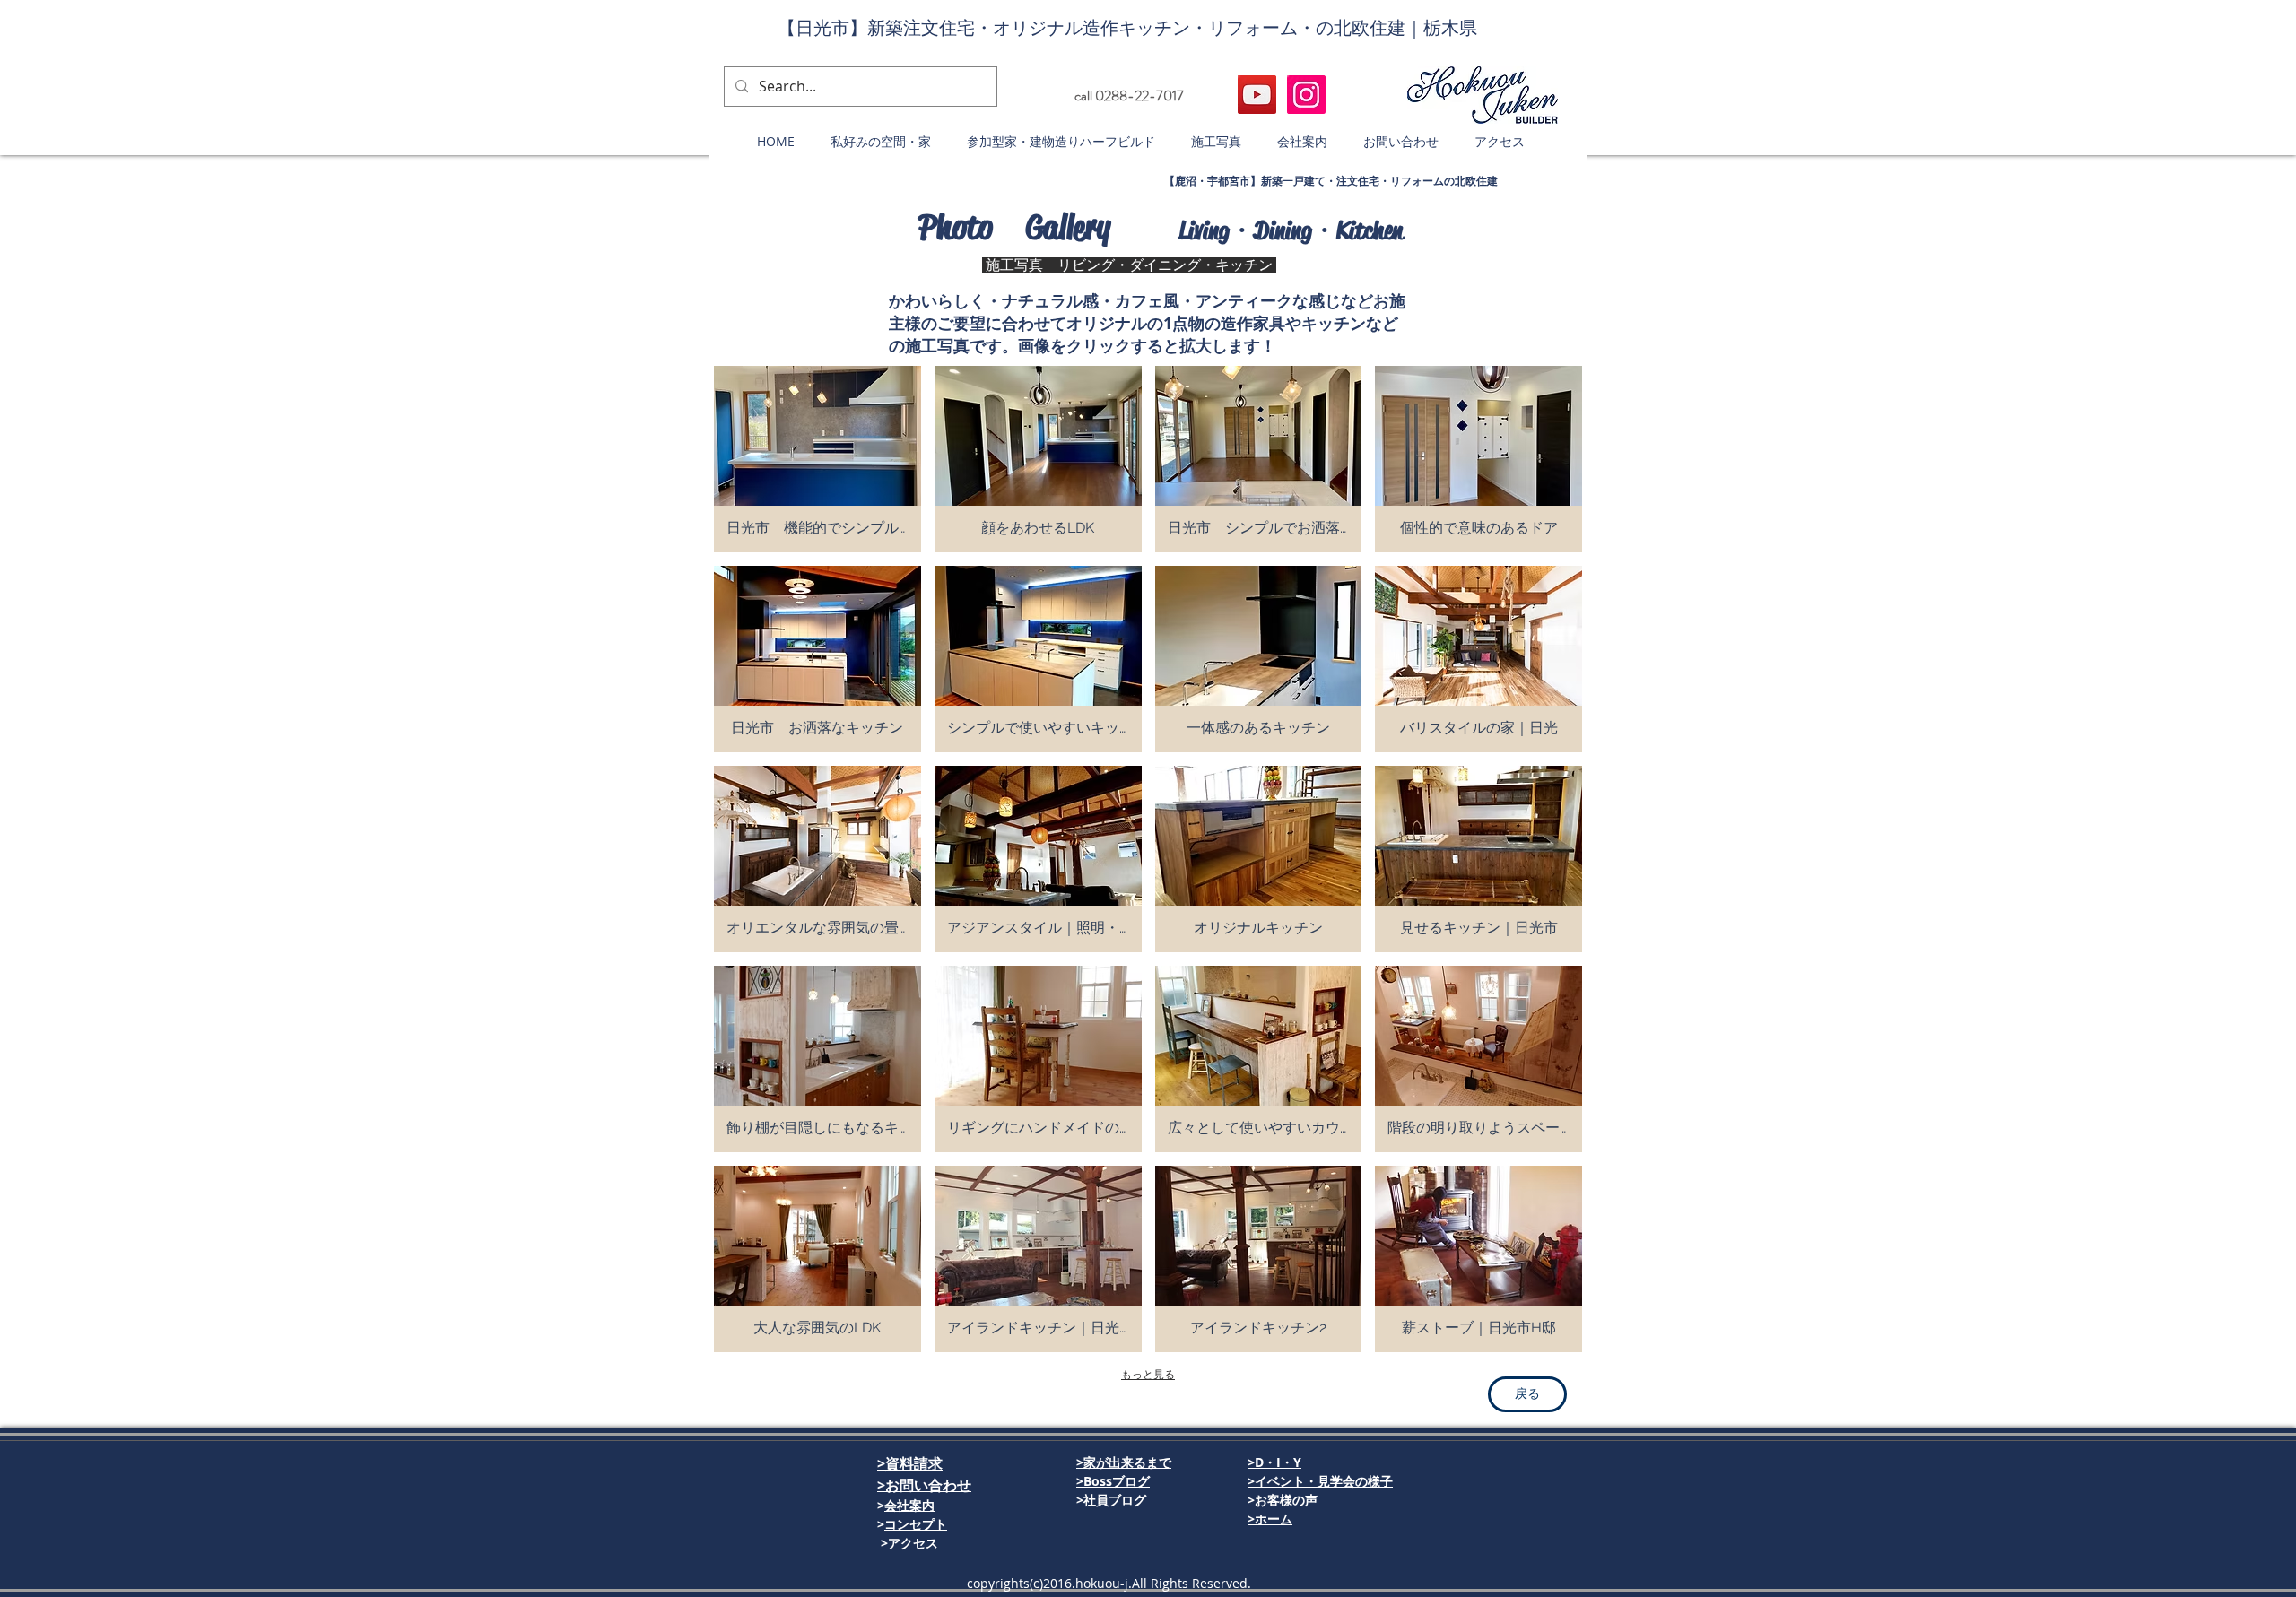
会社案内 (909, 1505)
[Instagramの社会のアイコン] (1306, 95)
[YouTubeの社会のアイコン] (1257, 95)
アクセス (913, 1543)
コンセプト (916, 1524)
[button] (1129, 96)
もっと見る (1148, 1375)
